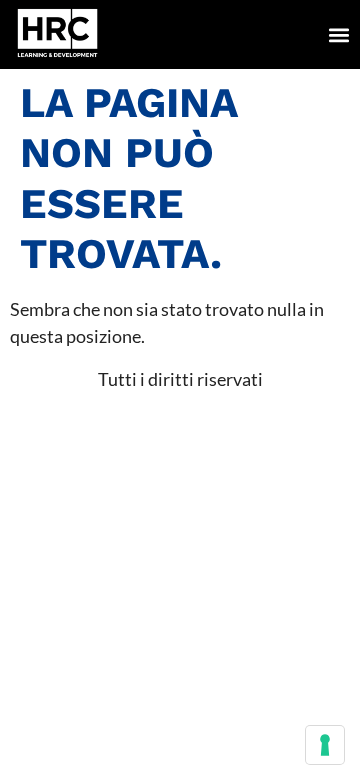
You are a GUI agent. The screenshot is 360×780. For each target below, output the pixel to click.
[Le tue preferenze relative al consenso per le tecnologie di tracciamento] (325, 745)
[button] (338, 34)
